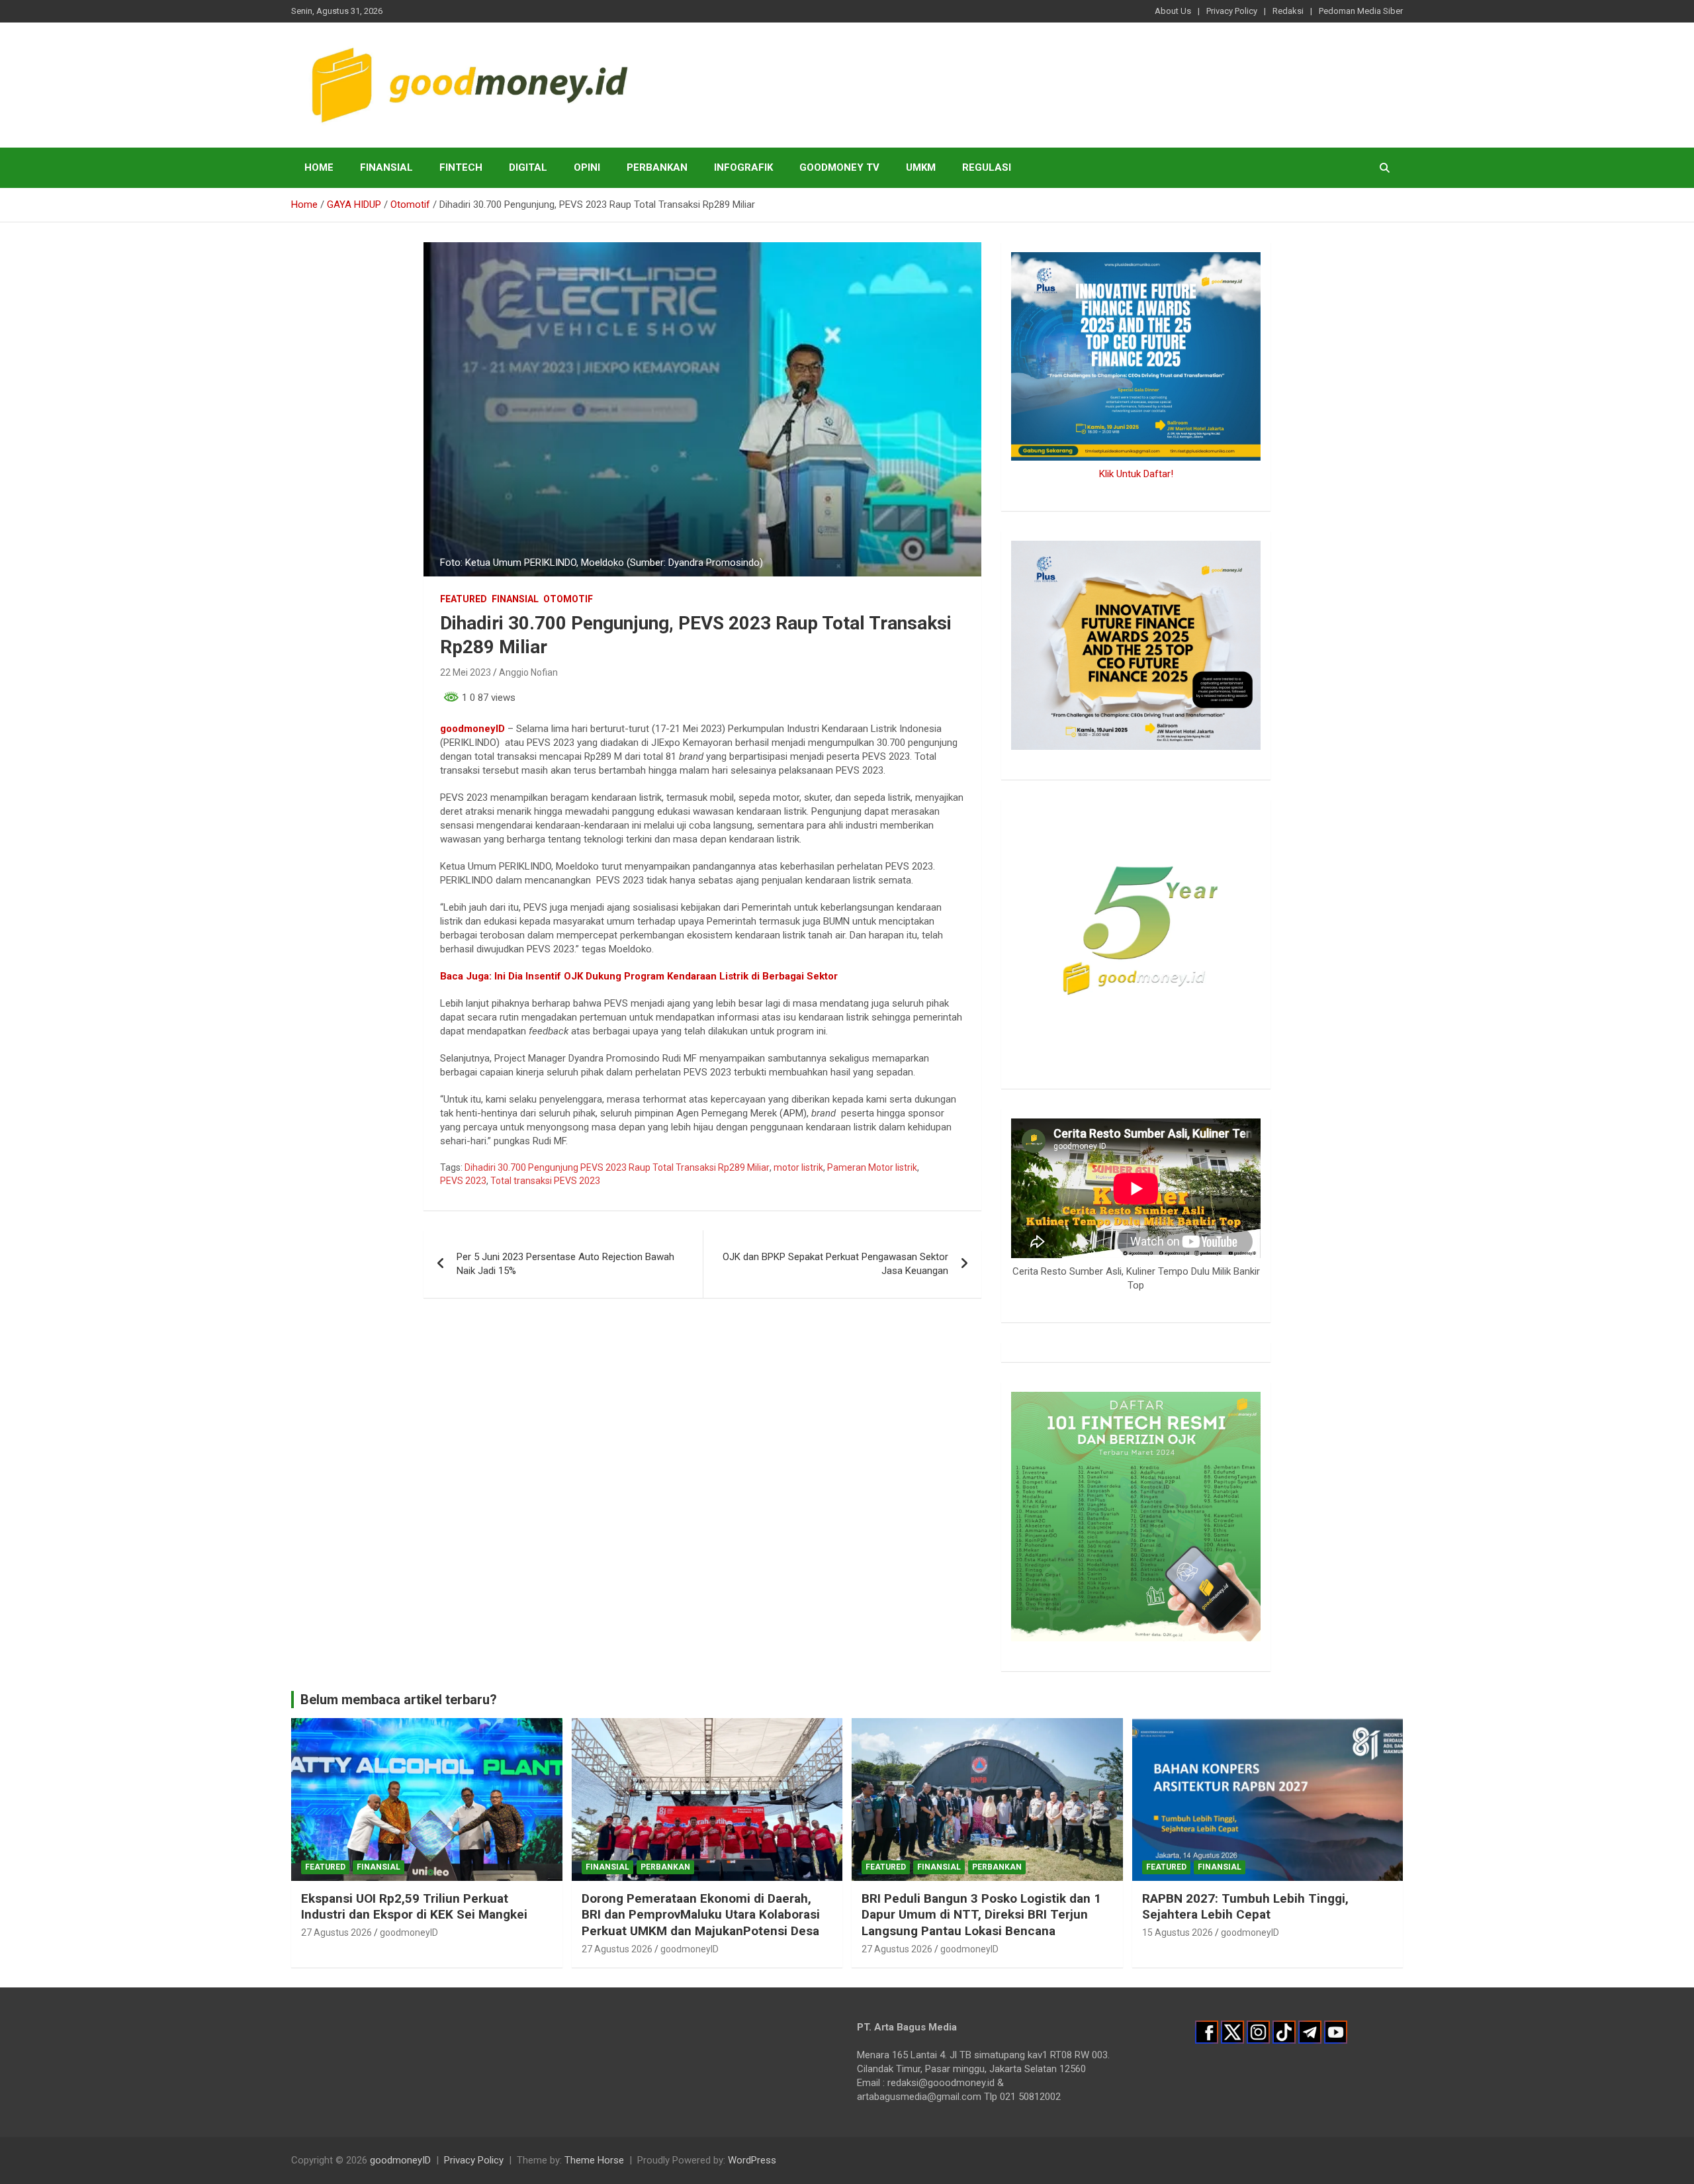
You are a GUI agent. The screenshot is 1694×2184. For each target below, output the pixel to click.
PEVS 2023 (463, 1181)
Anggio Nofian (528, 672)
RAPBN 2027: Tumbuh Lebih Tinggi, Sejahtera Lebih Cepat (1245, 1907)
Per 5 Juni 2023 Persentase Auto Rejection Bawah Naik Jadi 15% (565, 1264)
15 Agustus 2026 (1178, 1933)
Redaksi (1288, 11)
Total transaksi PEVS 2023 (545, 1181)
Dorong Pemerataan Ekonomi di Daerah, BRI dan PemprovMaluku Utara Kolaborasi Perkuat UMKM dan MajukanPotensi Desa (701, 1915)
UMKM (921, 167)
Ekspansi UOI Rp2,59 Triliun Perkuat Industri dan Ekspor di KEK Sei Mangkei (414, 1907)
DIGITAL (528, 167)
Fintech (461, 167)
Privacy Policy (1232, 11)
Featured (464, 599)
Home (319, 167)
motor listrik (798, 1167)
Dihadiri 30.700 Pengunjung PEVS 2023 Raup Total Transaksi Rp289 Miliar (617, 1167)
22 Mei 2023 (466, 672)
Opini (587, 167)
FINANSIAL (386, 167)
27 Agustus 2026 (336, 1933)
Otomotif (568, 599)
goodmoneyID (472, 729)
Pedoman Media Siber (1361, 11)
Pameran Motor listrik (872, 1167)
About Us (1173, 11)
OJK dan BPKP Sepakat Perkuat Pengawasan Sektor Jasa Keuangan (835, 1264)
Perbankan (657, 167)
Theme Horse (594, 2160)
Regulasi (987, 167)
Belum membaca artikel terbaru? (399, 1700)
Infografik (743, 167)
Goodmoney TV (839, 167)
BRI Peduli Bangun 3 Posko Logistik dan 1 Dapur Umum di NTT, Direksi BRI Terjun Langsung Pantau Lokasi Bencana (981, 1915)
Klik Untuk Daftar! (1136, 474)
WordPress (752, 2160)
